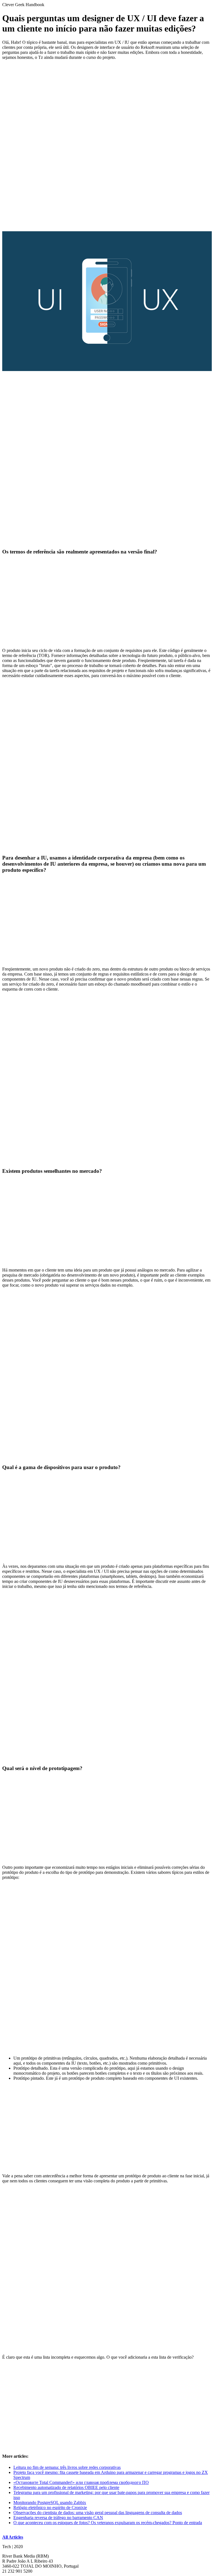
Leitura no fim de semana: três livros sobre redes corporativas (67, 2467)
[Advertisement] (107, 99)
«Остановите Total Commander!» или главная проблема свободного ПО (81, 2482)
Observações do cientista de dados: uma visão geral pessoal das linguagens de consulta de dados (98, 2513)
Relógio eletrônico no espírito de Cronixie (50, 2508)
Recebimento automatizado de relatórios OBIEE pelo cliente (66, 2487)
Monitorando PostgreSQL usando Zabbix (50, 2502)
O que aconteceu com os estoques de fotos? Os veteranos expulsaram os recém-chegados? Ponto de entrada (108, 2523)
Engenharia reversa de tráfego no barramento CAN (58, 2518)
